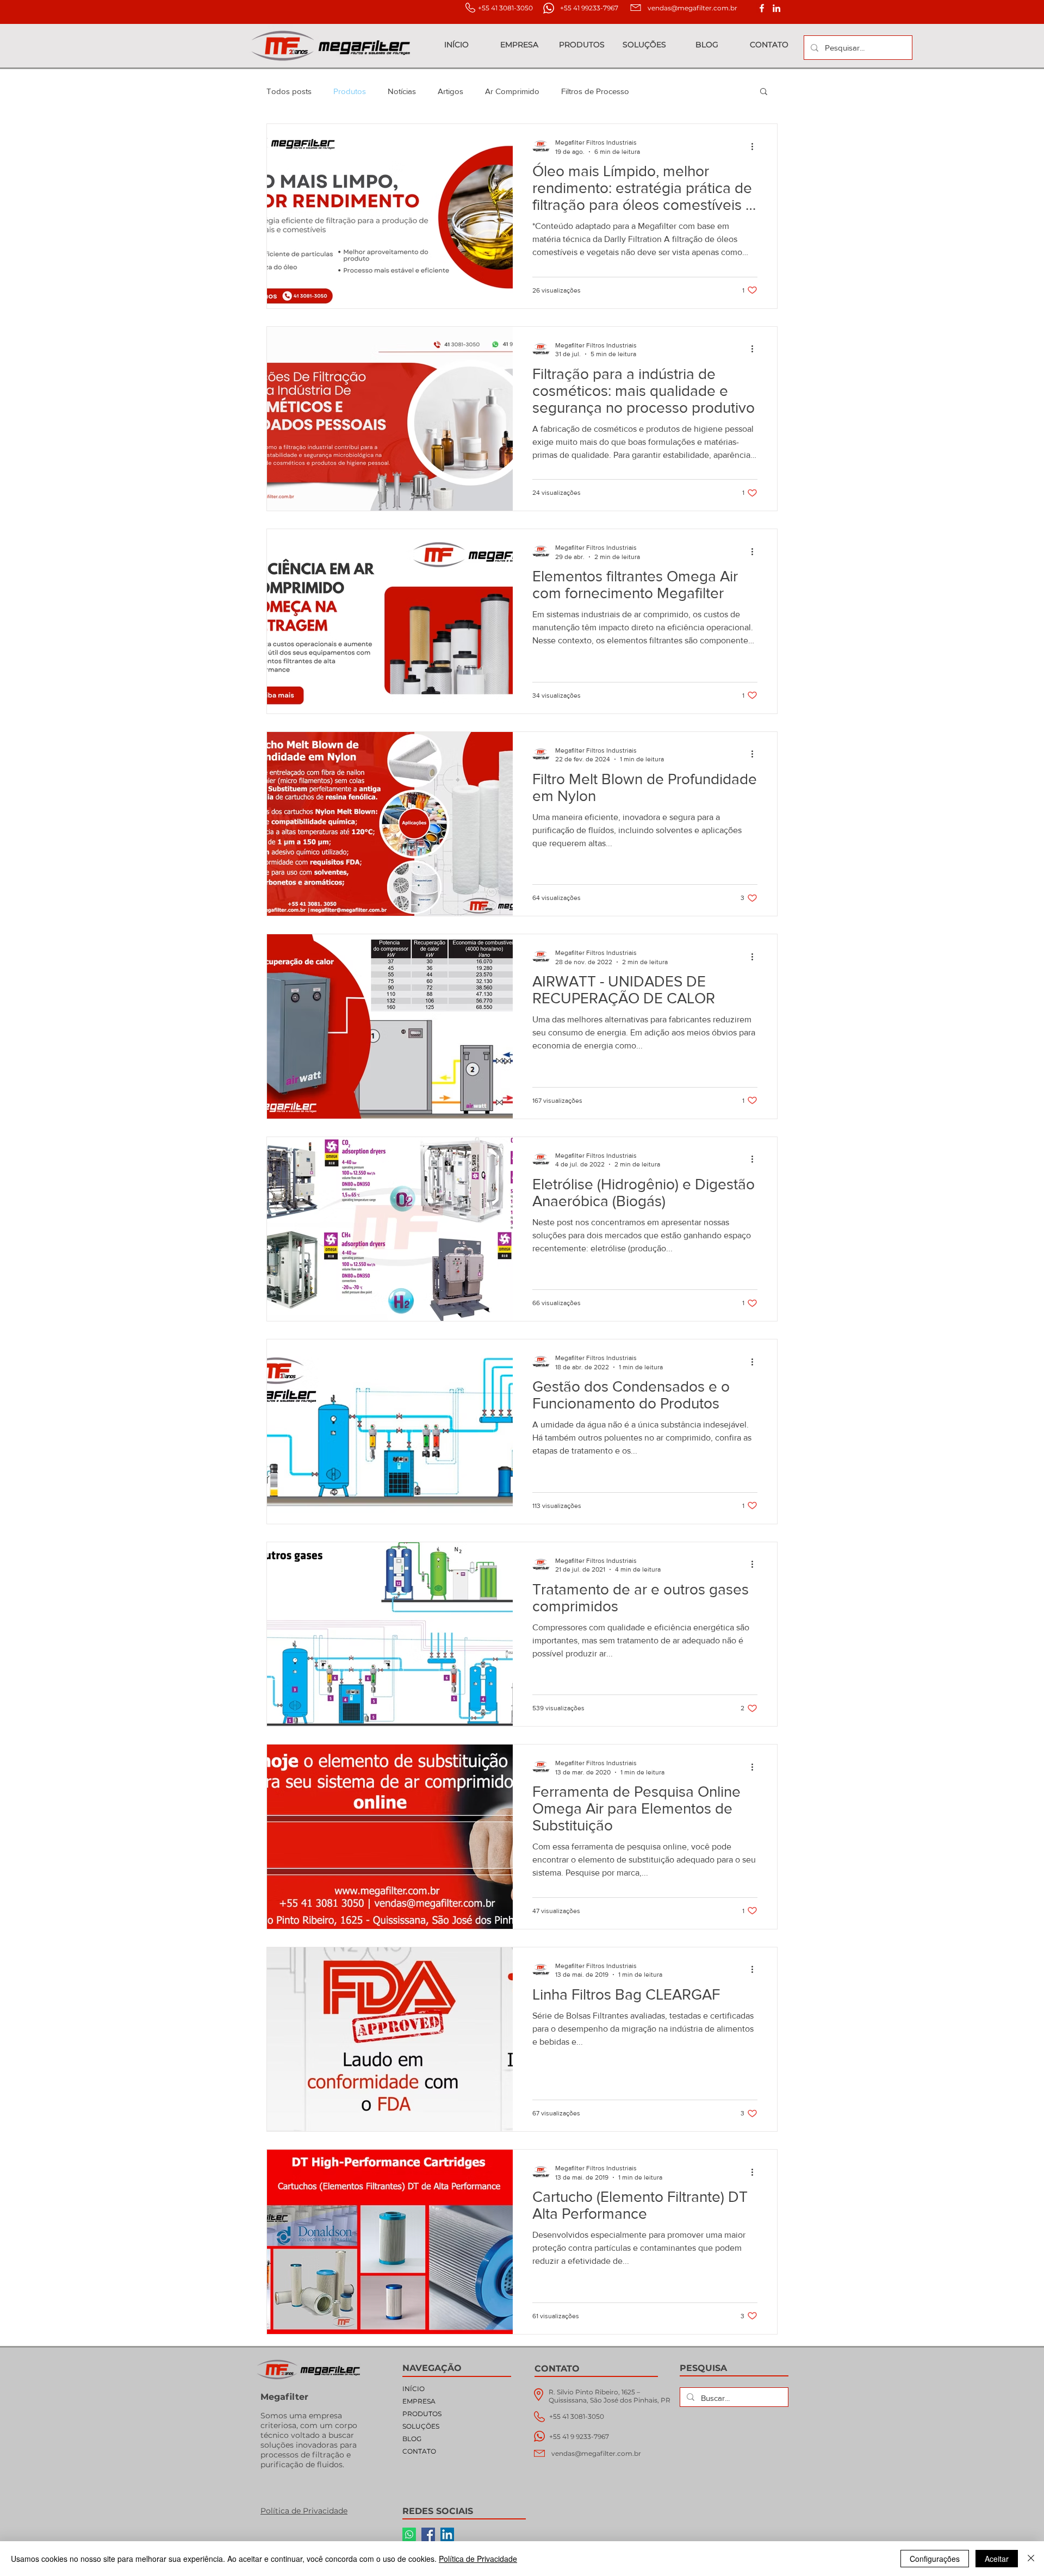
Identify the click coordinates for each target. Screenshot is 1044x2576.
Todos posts (289, 91)
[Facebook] (428, 2534)
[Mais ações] (756, 146)
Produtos (350, 91)
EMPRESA (419, 2401)
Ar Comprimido (512, 91)
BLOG (412, 2439)
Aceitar (997, 2559)
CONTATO (419, 2451)
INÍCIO (414, 2389)
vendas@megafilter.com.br (692, 8)
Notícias (402, 91)
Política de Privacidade (478, 2559)
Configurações (935, 2559)
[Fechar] (1031, 2559)
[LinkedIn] (776, 8)
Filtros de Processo (595, 91)
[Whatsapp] (409, 2534)
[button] (764, 92)
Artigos (450, 91)
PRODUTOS (422, 2414)
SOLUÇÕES (421, 2426)
